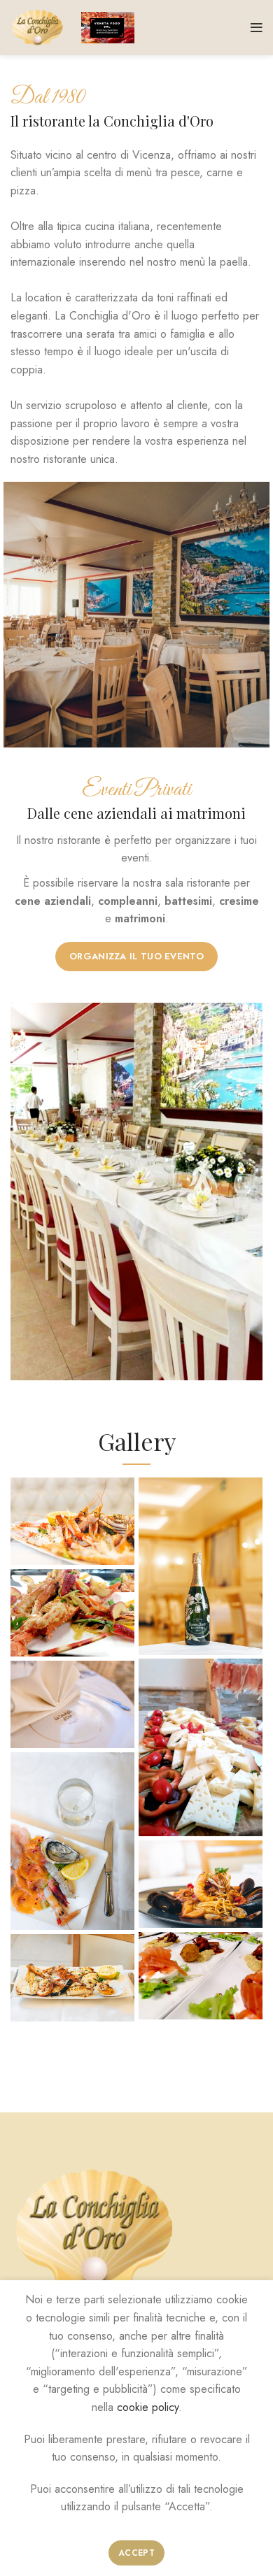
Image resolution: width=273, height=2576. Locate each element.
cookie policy (148, 2407)
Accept (136, 2553)
